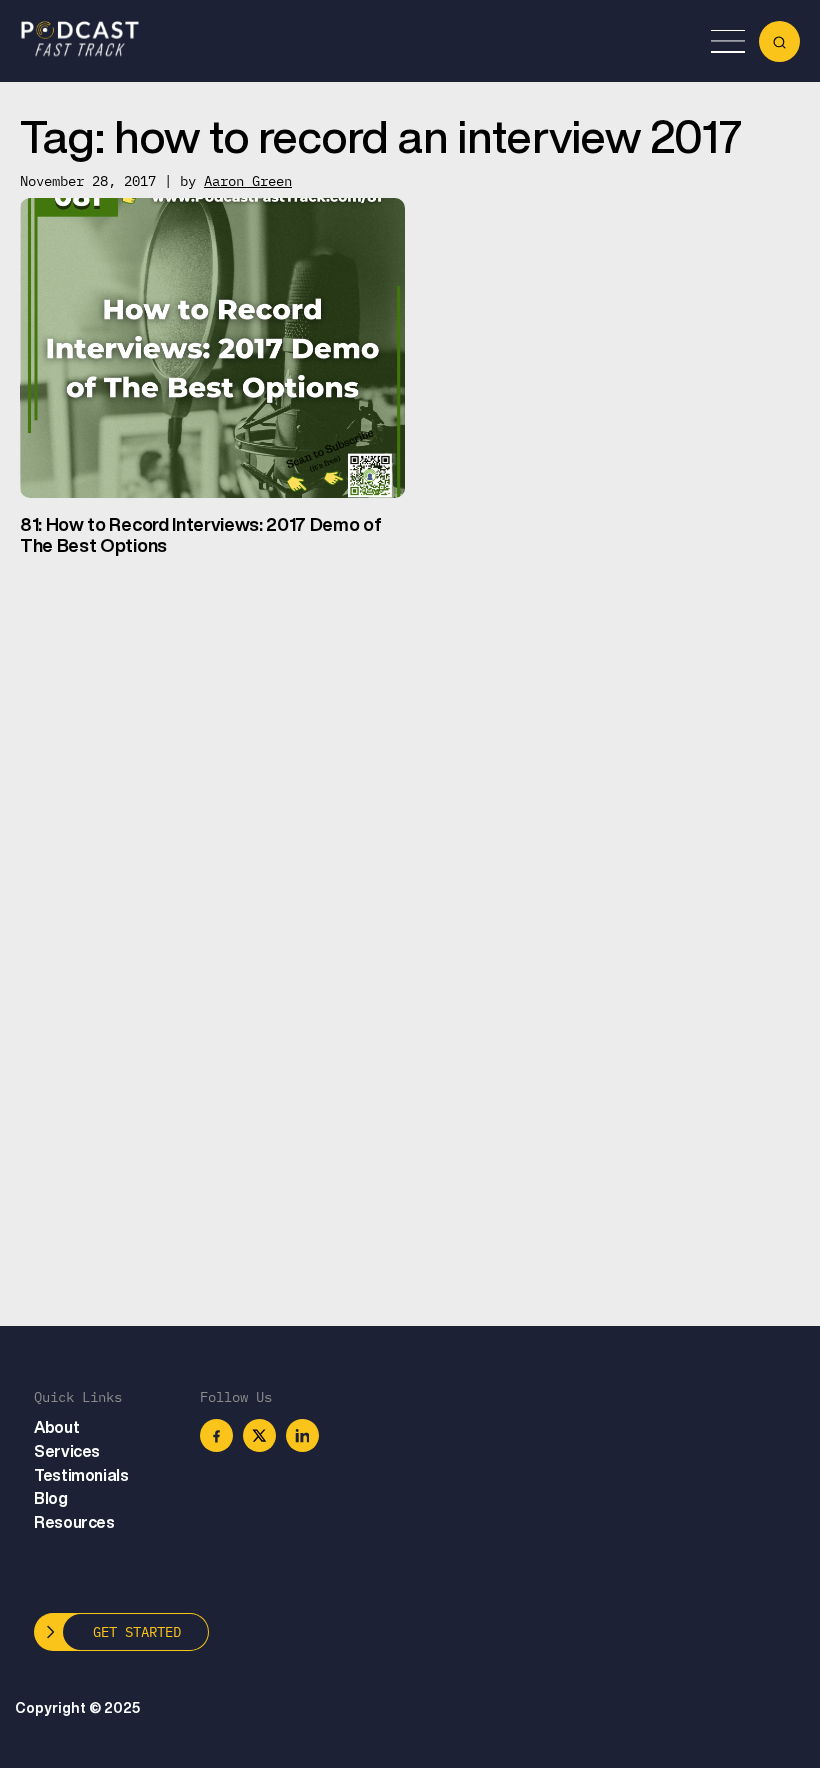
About (56, 1427)
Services (67, 1451)
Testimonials (81, 1475)
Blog (50, 1498)
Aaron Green (248, 181)
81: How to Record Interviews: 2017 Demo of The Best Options (201, 534)
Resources (74, 1522)
